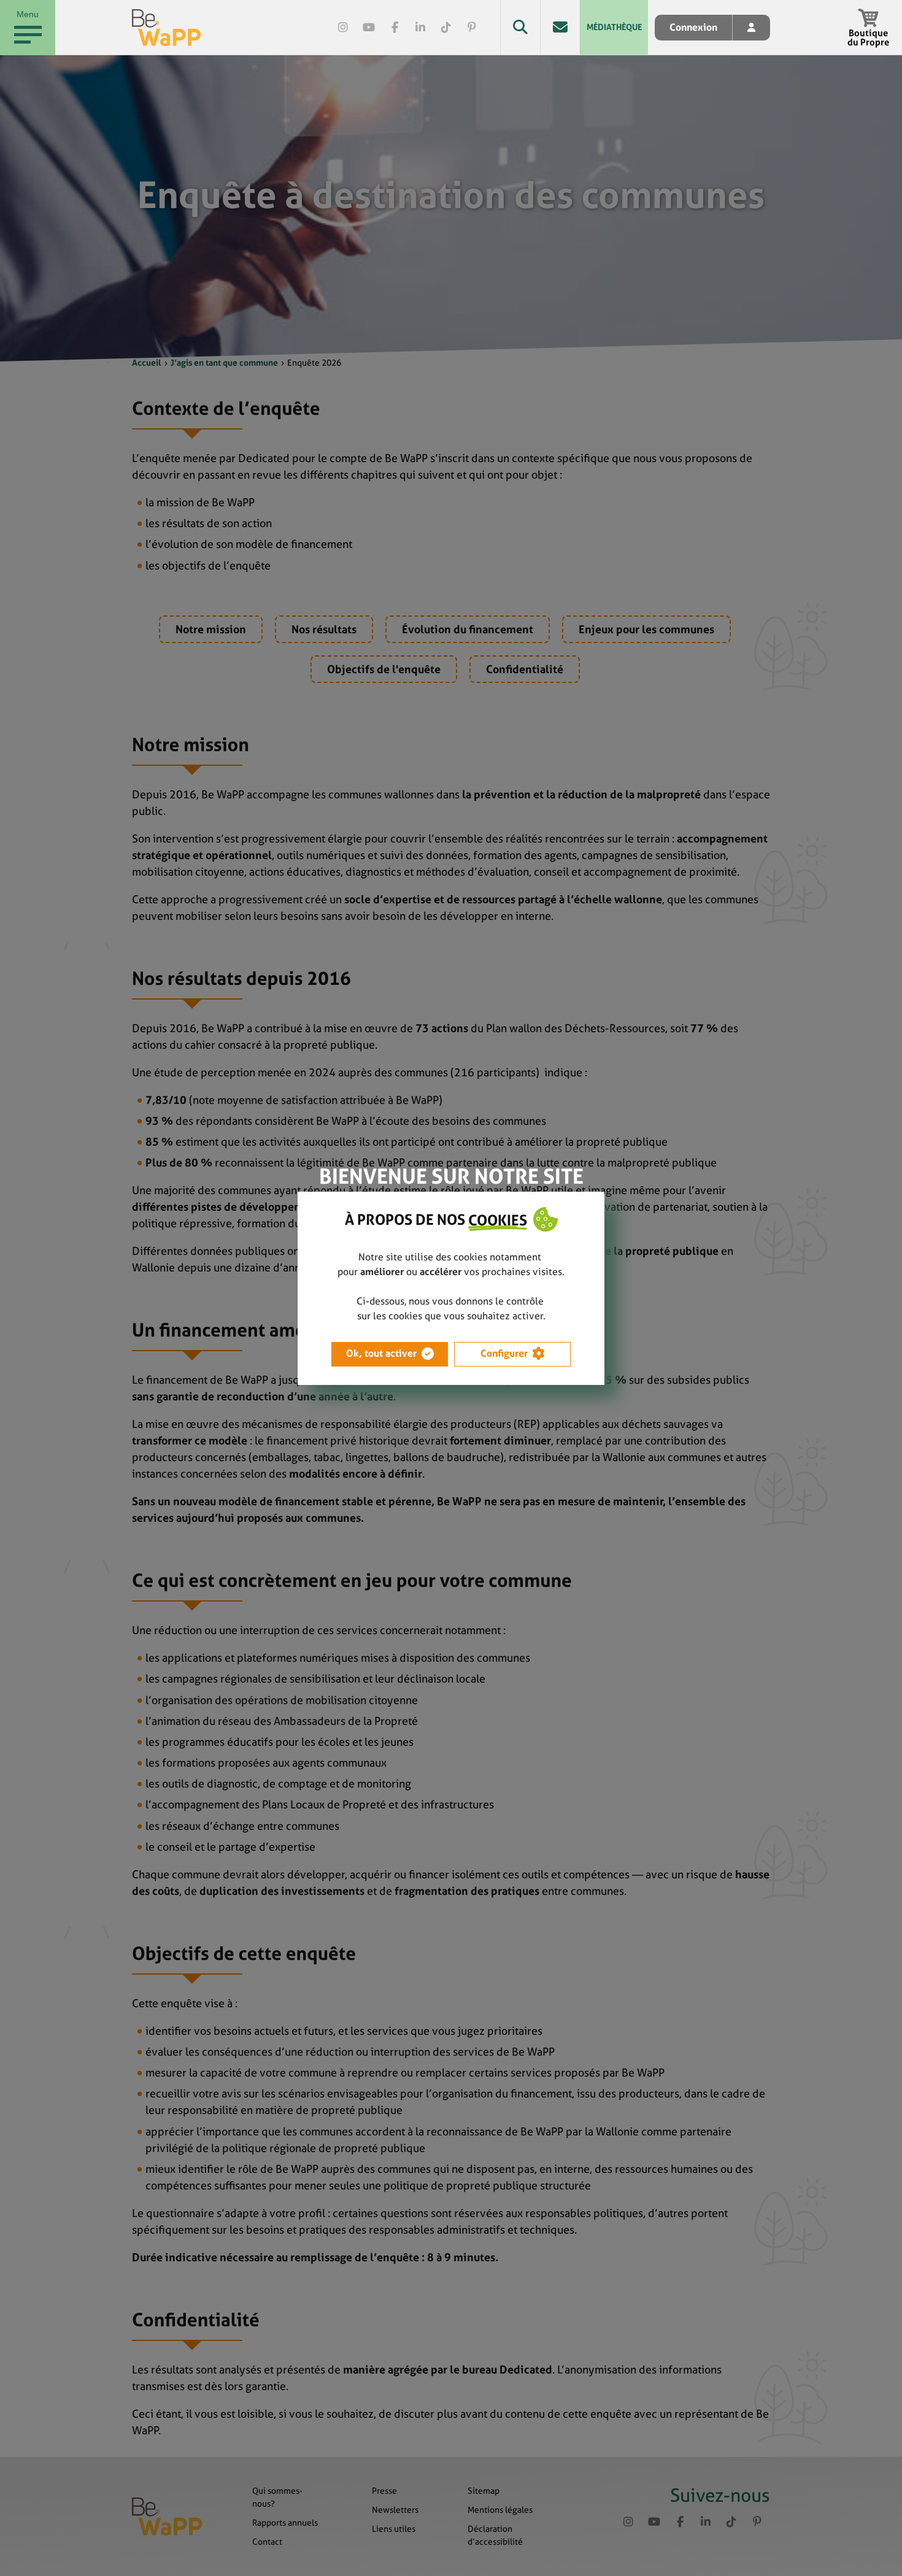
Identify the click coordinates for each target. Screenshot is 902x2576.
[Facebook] (395, 28)
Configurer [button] (504, 1353)
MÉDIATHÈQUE (614, 27)
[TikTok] (446, 28)
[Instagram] (343, 28)
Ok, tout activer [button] (381, 1353)
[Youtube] (369, 28)
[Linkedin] (420, 28)
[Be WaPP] (167, 28)
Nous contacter (560, 27)
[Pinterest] (472, 28)
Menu (28, 14)
